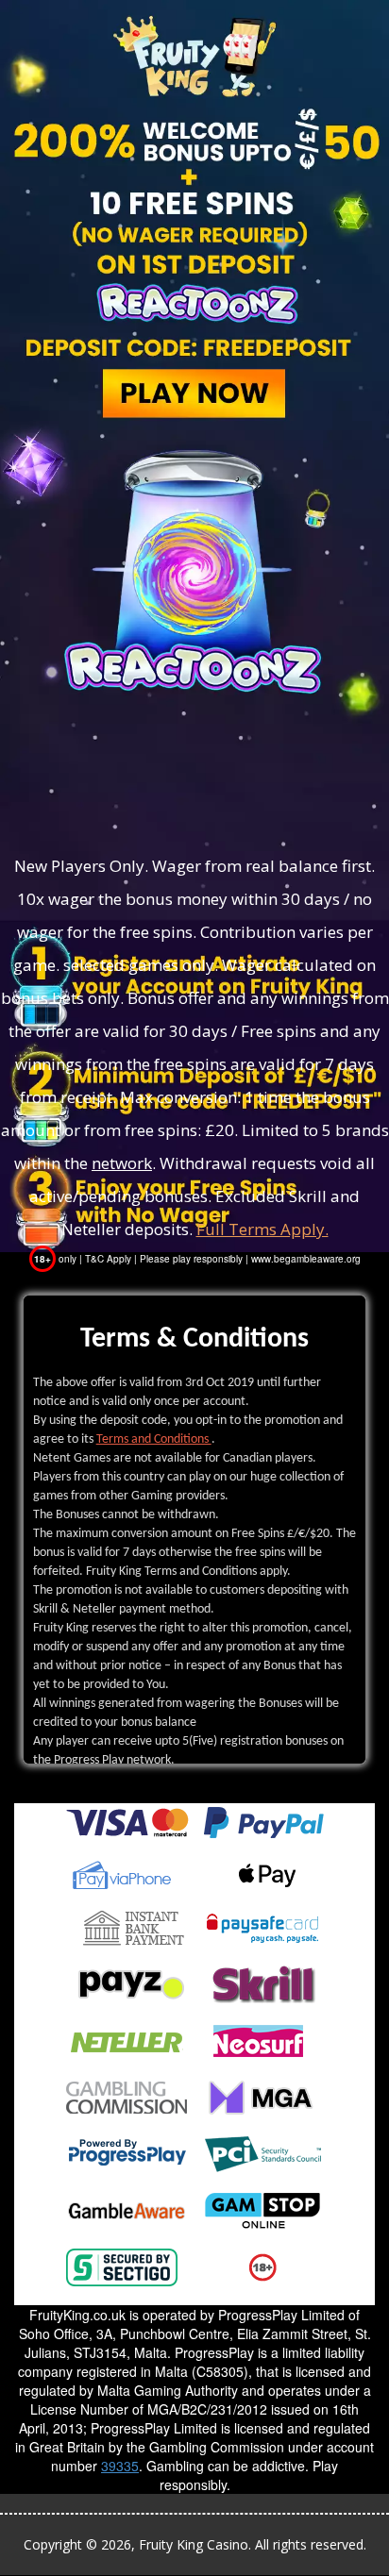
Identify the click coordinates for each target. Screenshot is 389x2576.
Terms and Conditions (154, 1439)
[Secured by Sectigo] (122, 2266)
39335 (120, 2466)
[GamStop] (262, 2209)
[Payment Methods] (127, 1820)
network (122, 1163)
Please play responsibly (191, 1259)
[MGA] (262, 2096)
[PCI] (262, 2152)
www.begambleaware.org (306, 1259)
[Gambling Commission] (127, 2096)
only (57, 1259)
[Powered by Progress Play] (127, 2152)
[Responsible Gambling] (263, 2266)
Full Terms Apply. (262, 1229)
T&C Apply (108, 1259)
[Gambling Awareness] (127, 2209)
